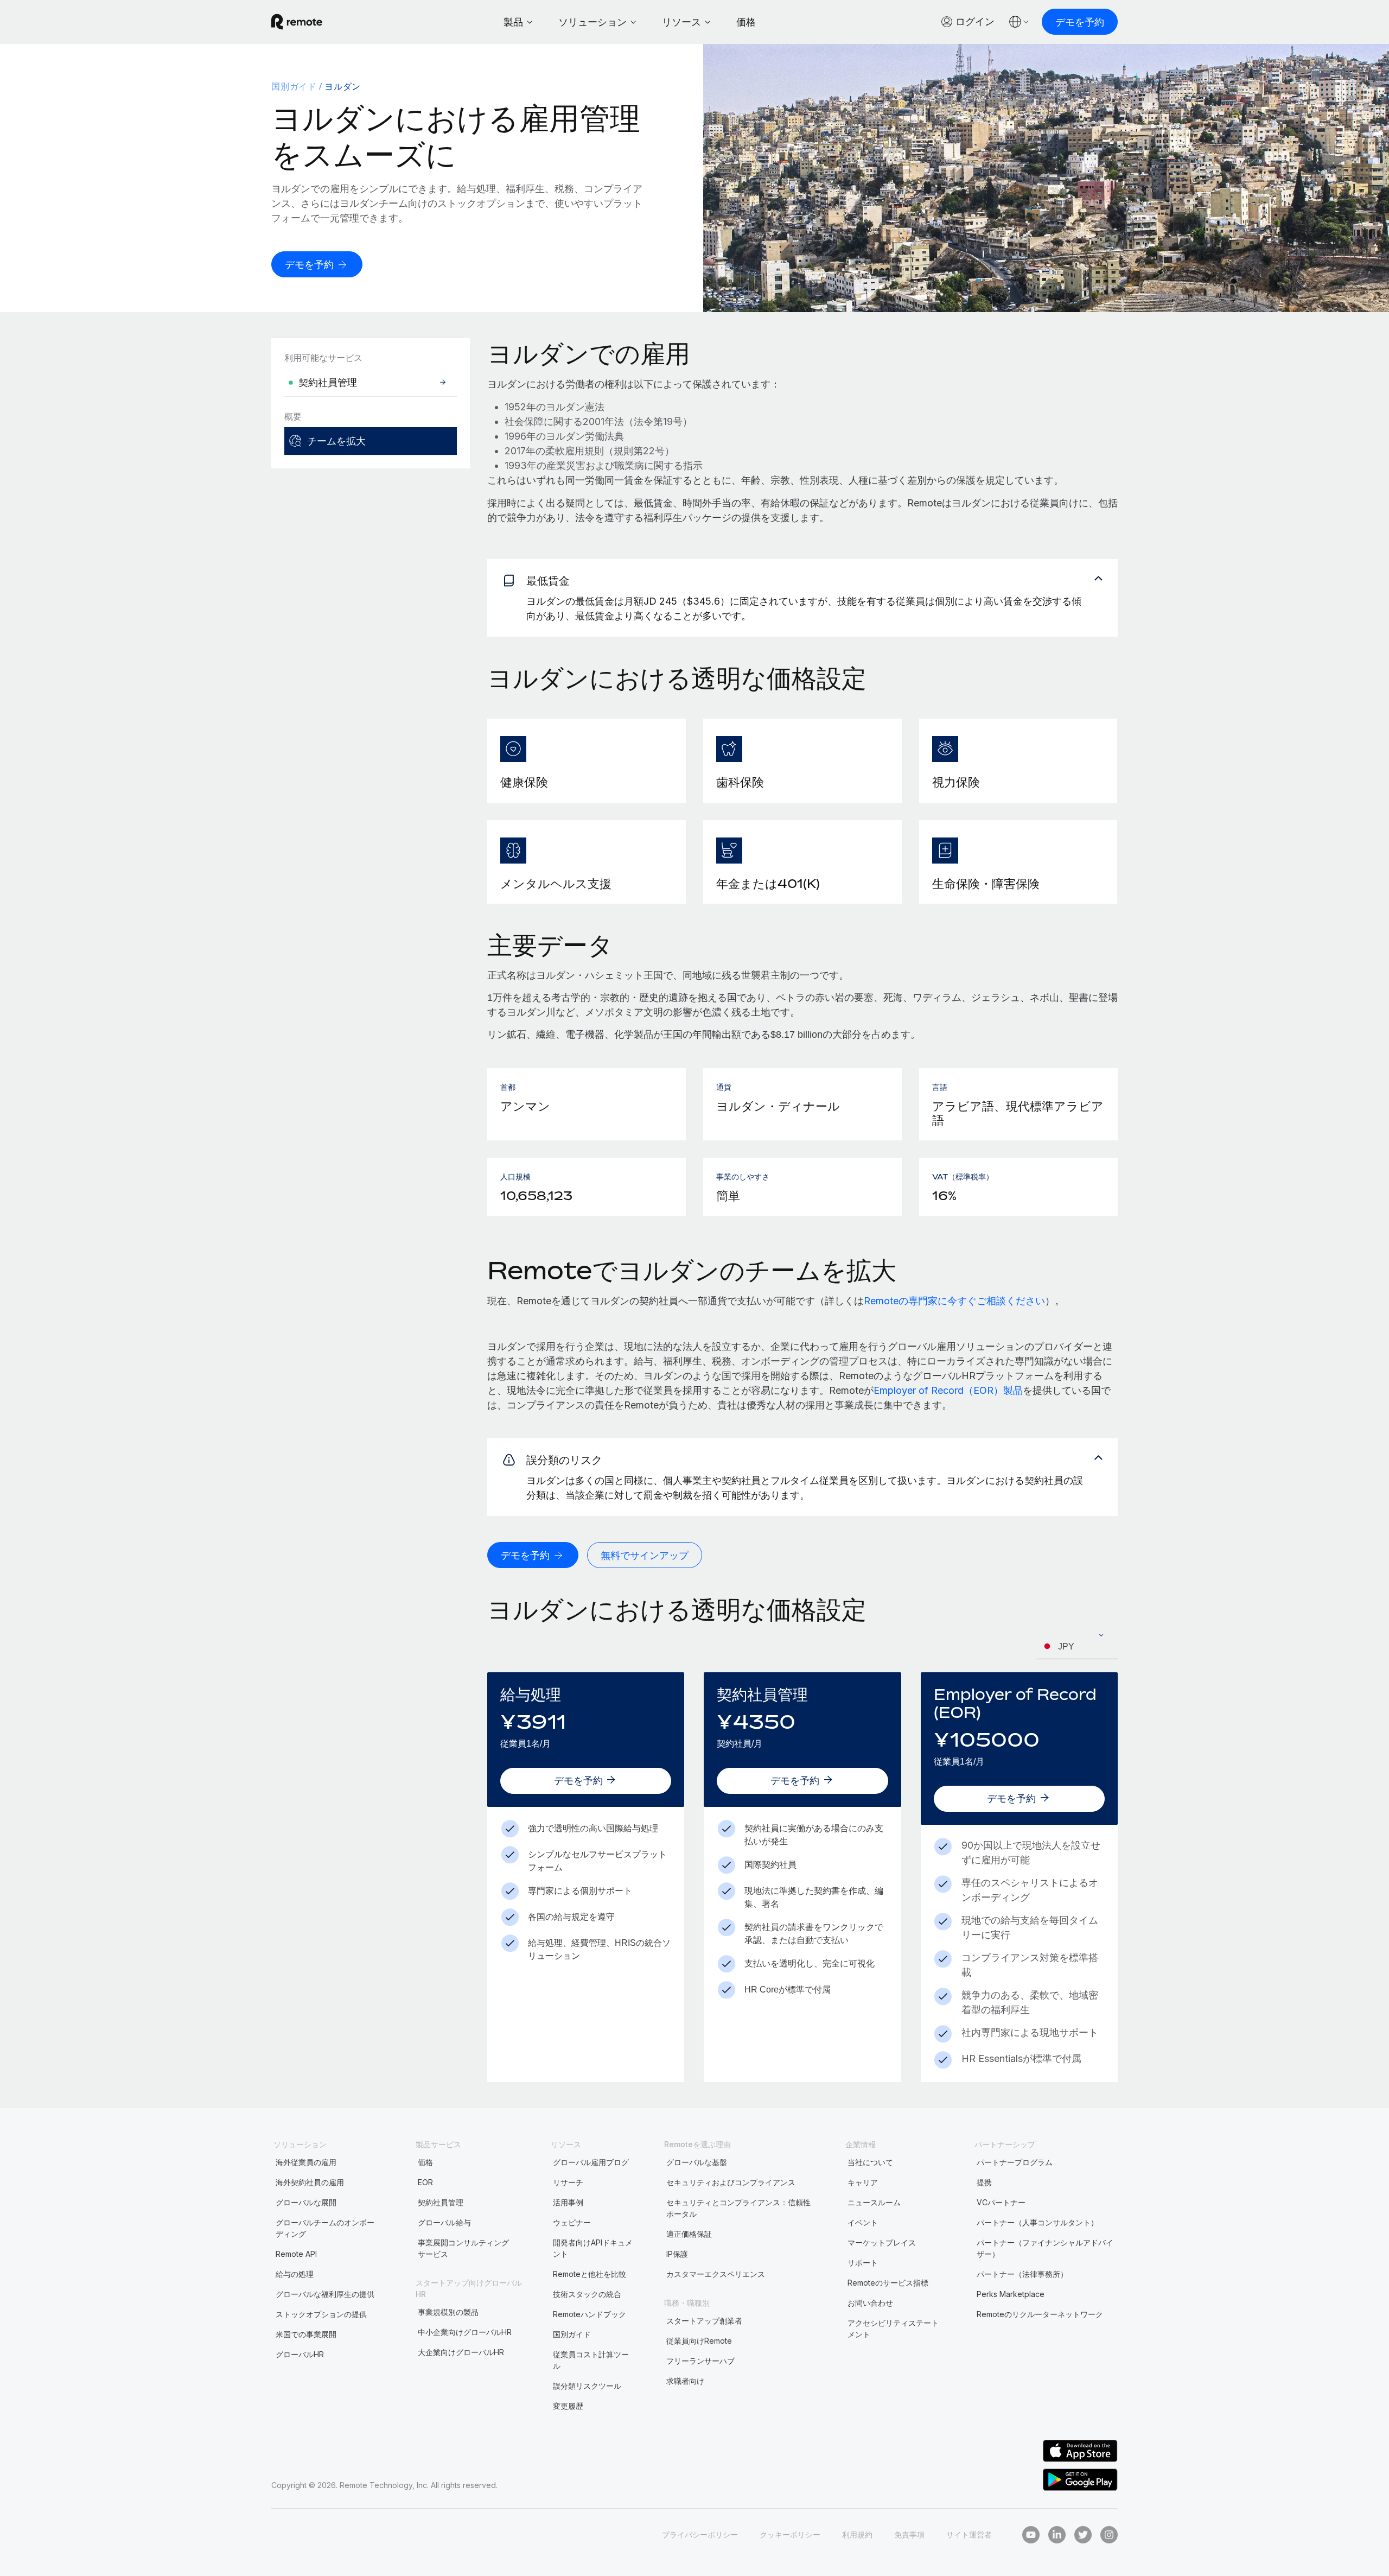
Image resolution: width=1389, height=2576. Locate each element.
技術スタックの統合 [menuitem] (587, 2294)
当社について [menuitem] (870, 2162)
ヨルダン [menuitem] (343, 86)
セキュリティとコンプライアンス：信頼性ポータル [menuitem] (738, 2208)
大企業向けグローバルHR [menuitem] (461, 2352)
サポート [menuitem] (863, 2263)
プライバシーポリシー (700, 2534)
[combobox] (1077, 1647)
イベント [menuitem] (863, 2222)
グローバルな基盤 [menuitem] (697, 2162)
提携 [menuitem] (984, 2182)
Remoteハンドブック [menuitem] (590, 2314)
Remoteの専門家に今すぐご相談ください (954, 1301)
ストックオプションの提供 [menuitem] (321, 2314)
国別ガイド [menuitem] (294, 86)
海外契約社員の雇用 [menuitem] (310, 2182)
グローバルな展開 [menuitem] (306, 2202)
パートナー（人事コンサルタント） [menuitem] (1037, 2222)
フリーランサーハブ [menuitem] (700, 2361)
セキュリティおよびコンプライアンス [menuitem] (731, 2182)
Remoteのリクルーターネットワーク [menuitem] (1040, 2314)
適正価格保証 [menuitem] (689, 2234)
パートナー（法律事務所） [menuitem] (1022, 2274)
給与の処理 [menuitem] (295, 2274)
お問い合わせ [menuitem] (870, 2303)
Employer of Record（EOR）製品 (948, 1390)
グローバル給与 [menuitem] (444, 2222)
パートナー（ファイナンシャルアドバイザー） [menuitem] (1045, 2248)
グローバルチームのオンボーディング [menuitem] (325, 2228)
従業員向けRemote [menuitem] (699, 2341)
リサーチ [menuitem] (568, 2182)
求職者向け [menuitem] (685, 2381)
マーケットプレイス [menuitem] (882, 2242)
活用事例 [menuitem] (568, 2202)
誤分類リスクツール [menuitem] (587, 2386)
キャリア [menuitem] (863, 2182)
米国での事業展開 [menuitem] (306, 2334)
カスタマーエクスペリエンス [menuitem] (716, 2274)
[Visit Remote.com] (297, 22)
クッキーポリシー (790, 2534)
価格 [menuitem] (425, 2162)
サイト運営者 (969, 2534)
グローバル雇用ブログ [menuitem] (591, 2162)
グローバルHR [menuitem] (300, 2354)
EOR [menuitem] (425, 2182)
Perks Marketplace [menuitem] (1011, 2294)
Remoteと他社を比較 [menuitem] (590, 2274)
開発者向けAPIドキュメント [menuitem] (593, 2248)
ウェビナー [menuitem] (572, 2222)
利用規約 (857, 2534)
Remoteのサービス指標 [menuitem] (888, 2283)
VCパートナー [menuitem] (1001, 2202)
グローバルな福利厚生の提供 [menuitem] (325, 2294)
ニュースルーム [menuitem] (874, 2202)
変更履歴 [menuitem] (568, 2406)
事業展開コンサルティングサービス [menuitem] (463, 2248)
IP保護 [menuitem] (677, 2254)
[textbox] (1077, 1647)
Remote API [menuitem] (296, 2254)
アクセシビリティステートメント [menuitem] (893, 2328)
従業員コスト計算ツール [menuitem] (591, 2360)
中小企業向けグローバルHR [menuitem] (465, 2332)
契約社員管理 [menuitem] (441, 2202)
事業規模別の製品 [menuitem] (448, 2312)
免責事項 (909, 2534)
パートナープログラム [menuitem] (1015, 2162)
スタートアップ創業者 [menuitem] (704, 2321)
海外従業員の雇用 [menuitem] (306, 2162)
